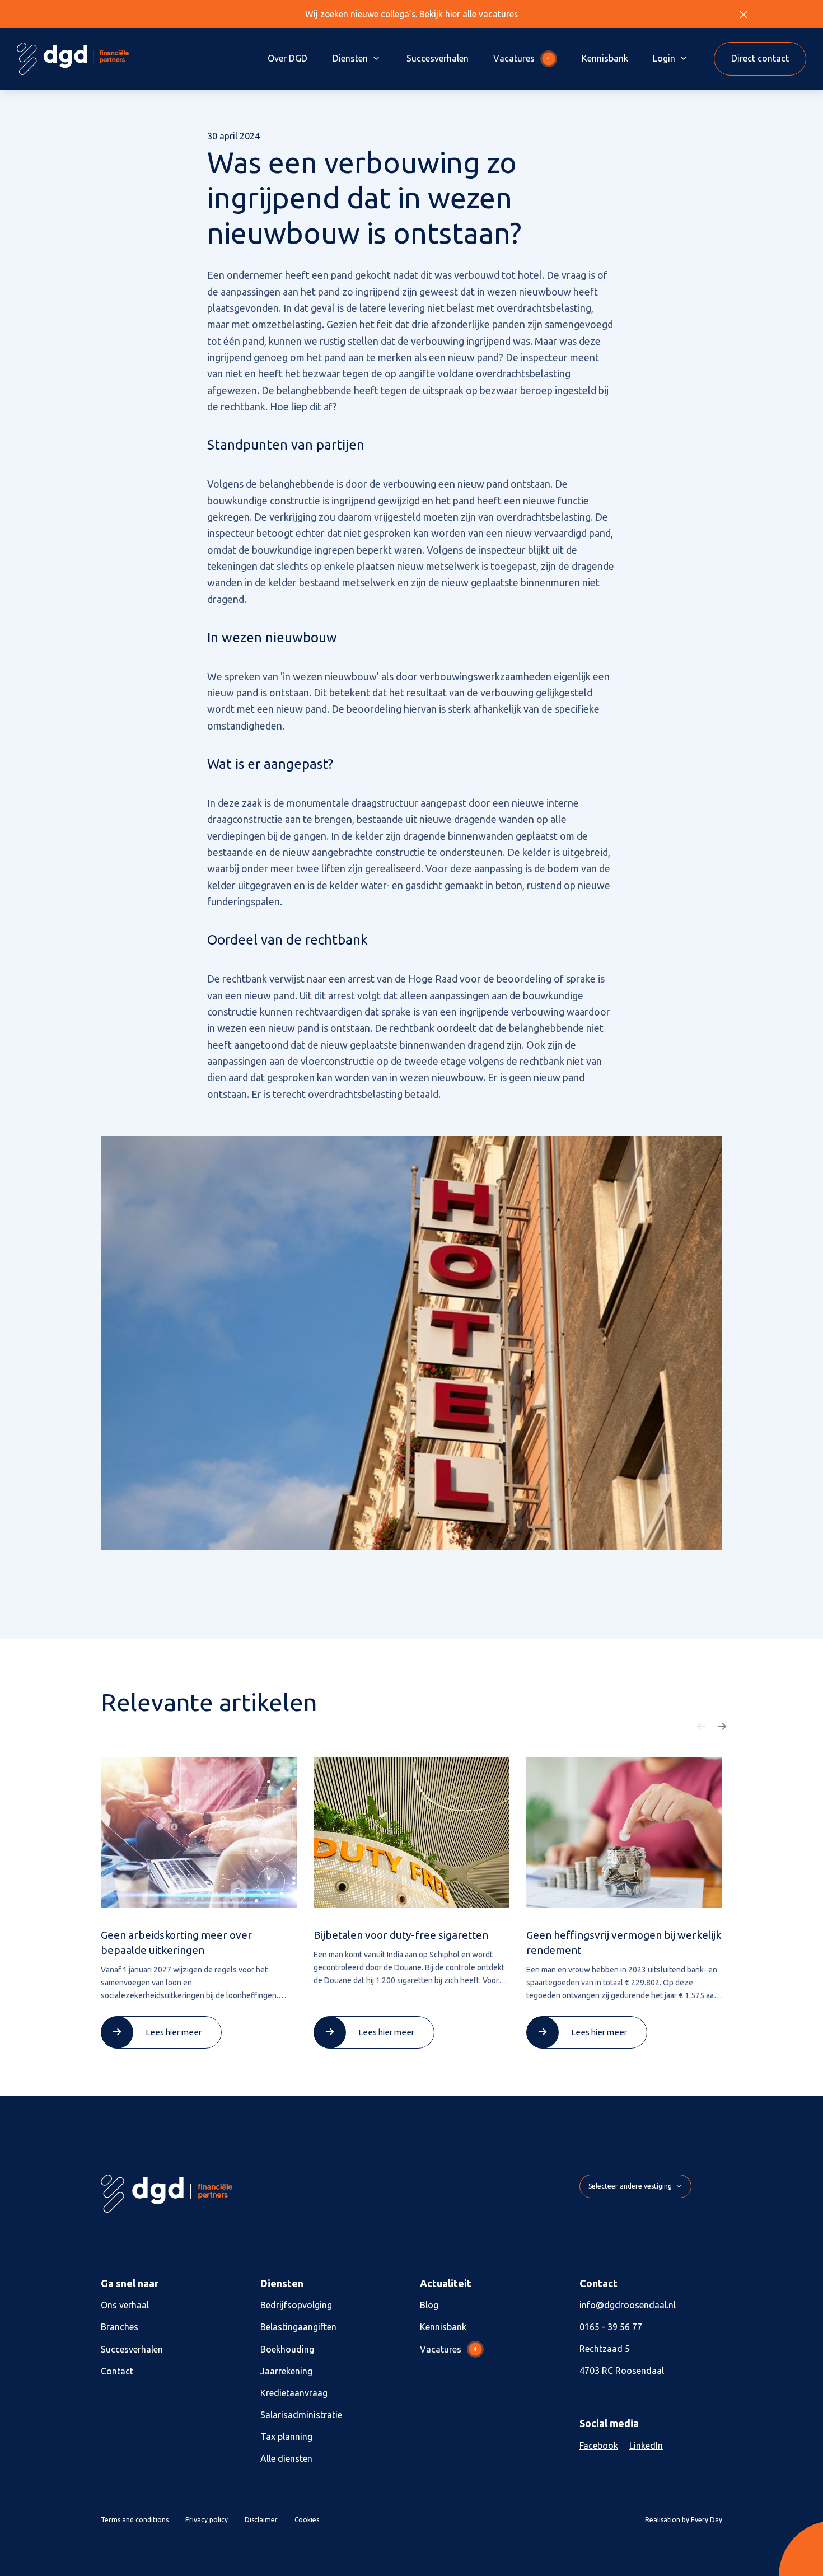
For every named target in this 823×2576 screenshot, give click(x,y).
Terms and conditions (135, 2520)
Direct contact (760, 58)
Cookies (307, 2520)
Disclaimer (261, 2520)
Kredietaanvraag (294, 2393)
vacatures (498, 14)
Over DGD (287, 58)
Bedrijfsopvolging (296, 2305)
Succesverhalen (438, 58)
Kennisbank (605, 58)
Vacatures (522, 58)
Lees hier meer (174, 2032)
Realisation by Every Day (684, 2520)
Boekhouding (287, 2349)
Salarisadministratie (301, 2415)
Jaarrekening (286, 2371)
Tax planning (286, 2437)
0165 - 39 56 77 (611, 2327)
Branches (120, 2327)
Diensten (350, 58)
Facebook (599, 2446)
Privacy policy (207, 2520)
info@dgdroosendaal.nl (628, 2305)
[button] (702, 1727)
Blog (429, 2305)
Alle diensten (286, 2458)
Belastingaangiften (298, 2327)
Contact (117, 2371)
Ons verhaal (125, 2305)
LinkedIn (646, 2446)
